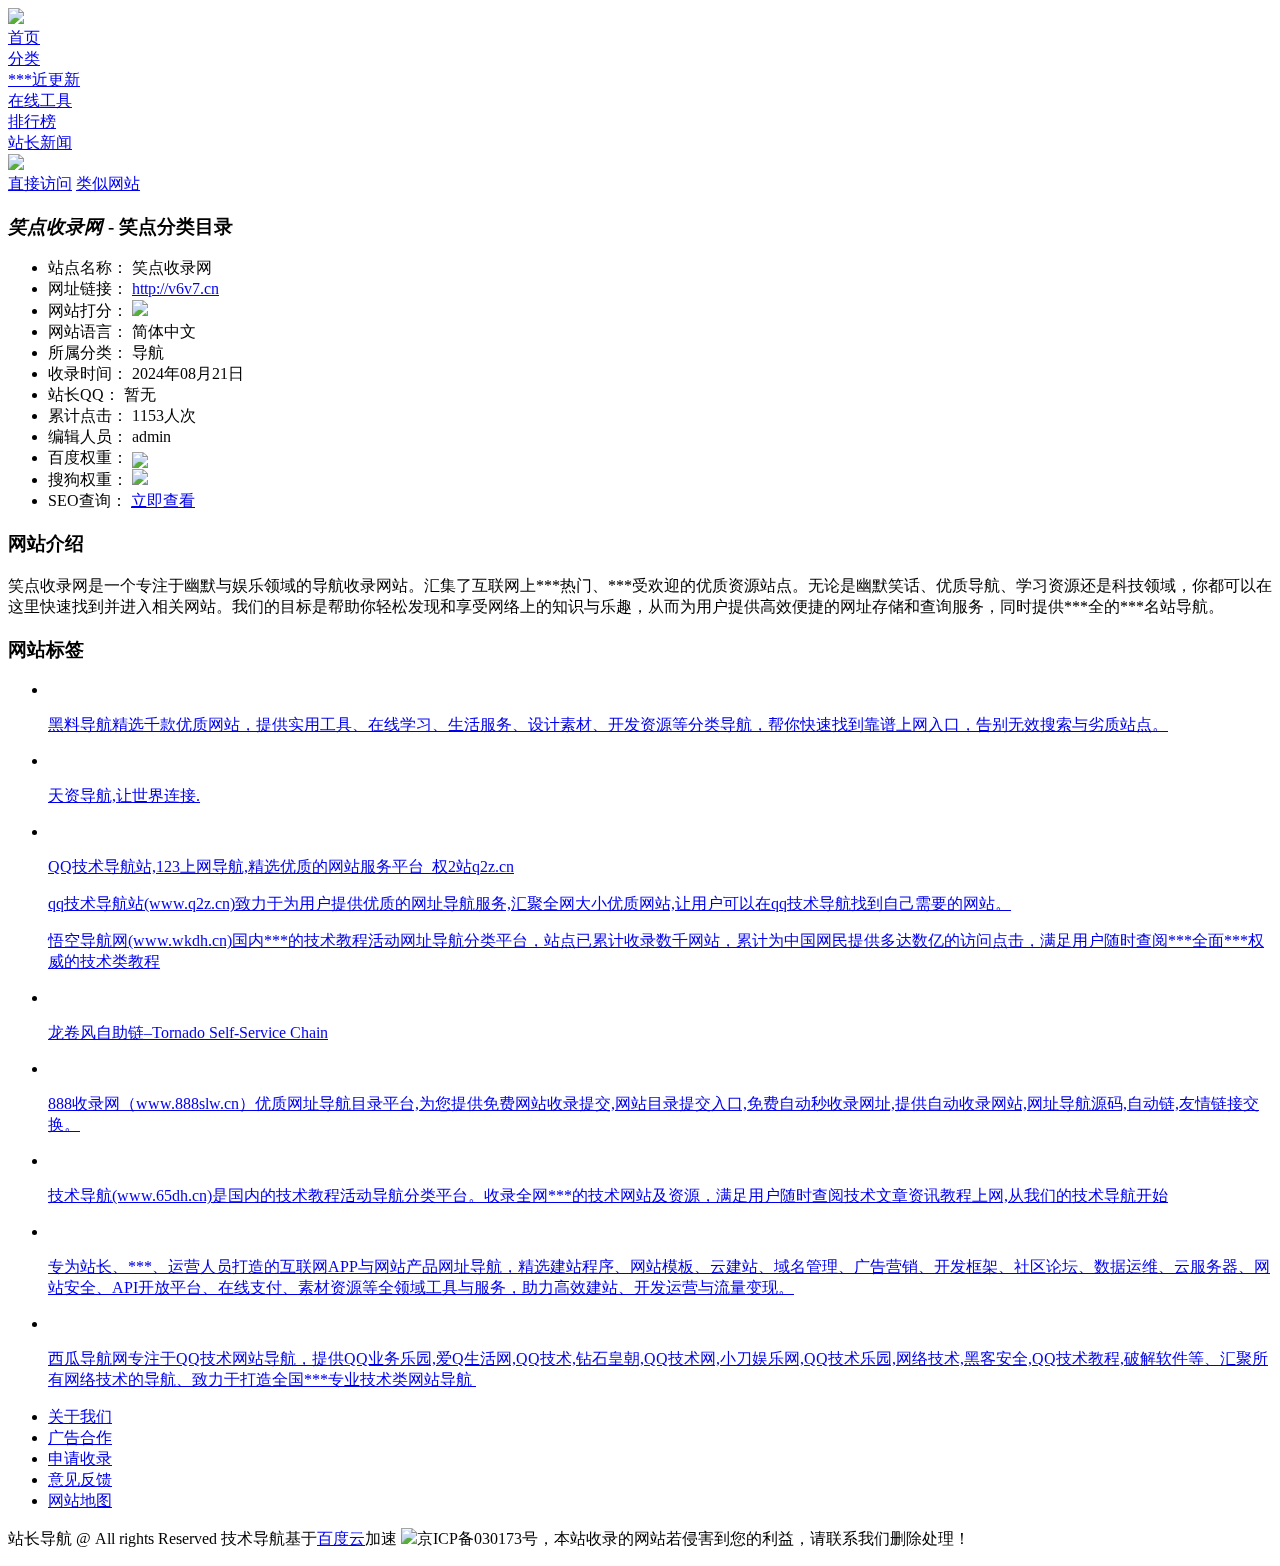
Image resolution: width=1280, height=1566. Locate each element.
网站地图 (80, 1500)
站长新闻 (40, 142)
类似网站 (108, 183)
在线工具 (40, 100)
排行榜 (32, 121)
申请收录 (80, 1458)
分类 (24, 58)
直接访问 (40, 183)
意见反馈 (80, 1479)
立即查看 (163, 500)
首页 (24, 37)
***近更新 (44, 79)
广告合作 (80, 1437)
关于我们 (80, 1416)
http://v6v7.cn (175, 288)
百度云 (341, 1538)
